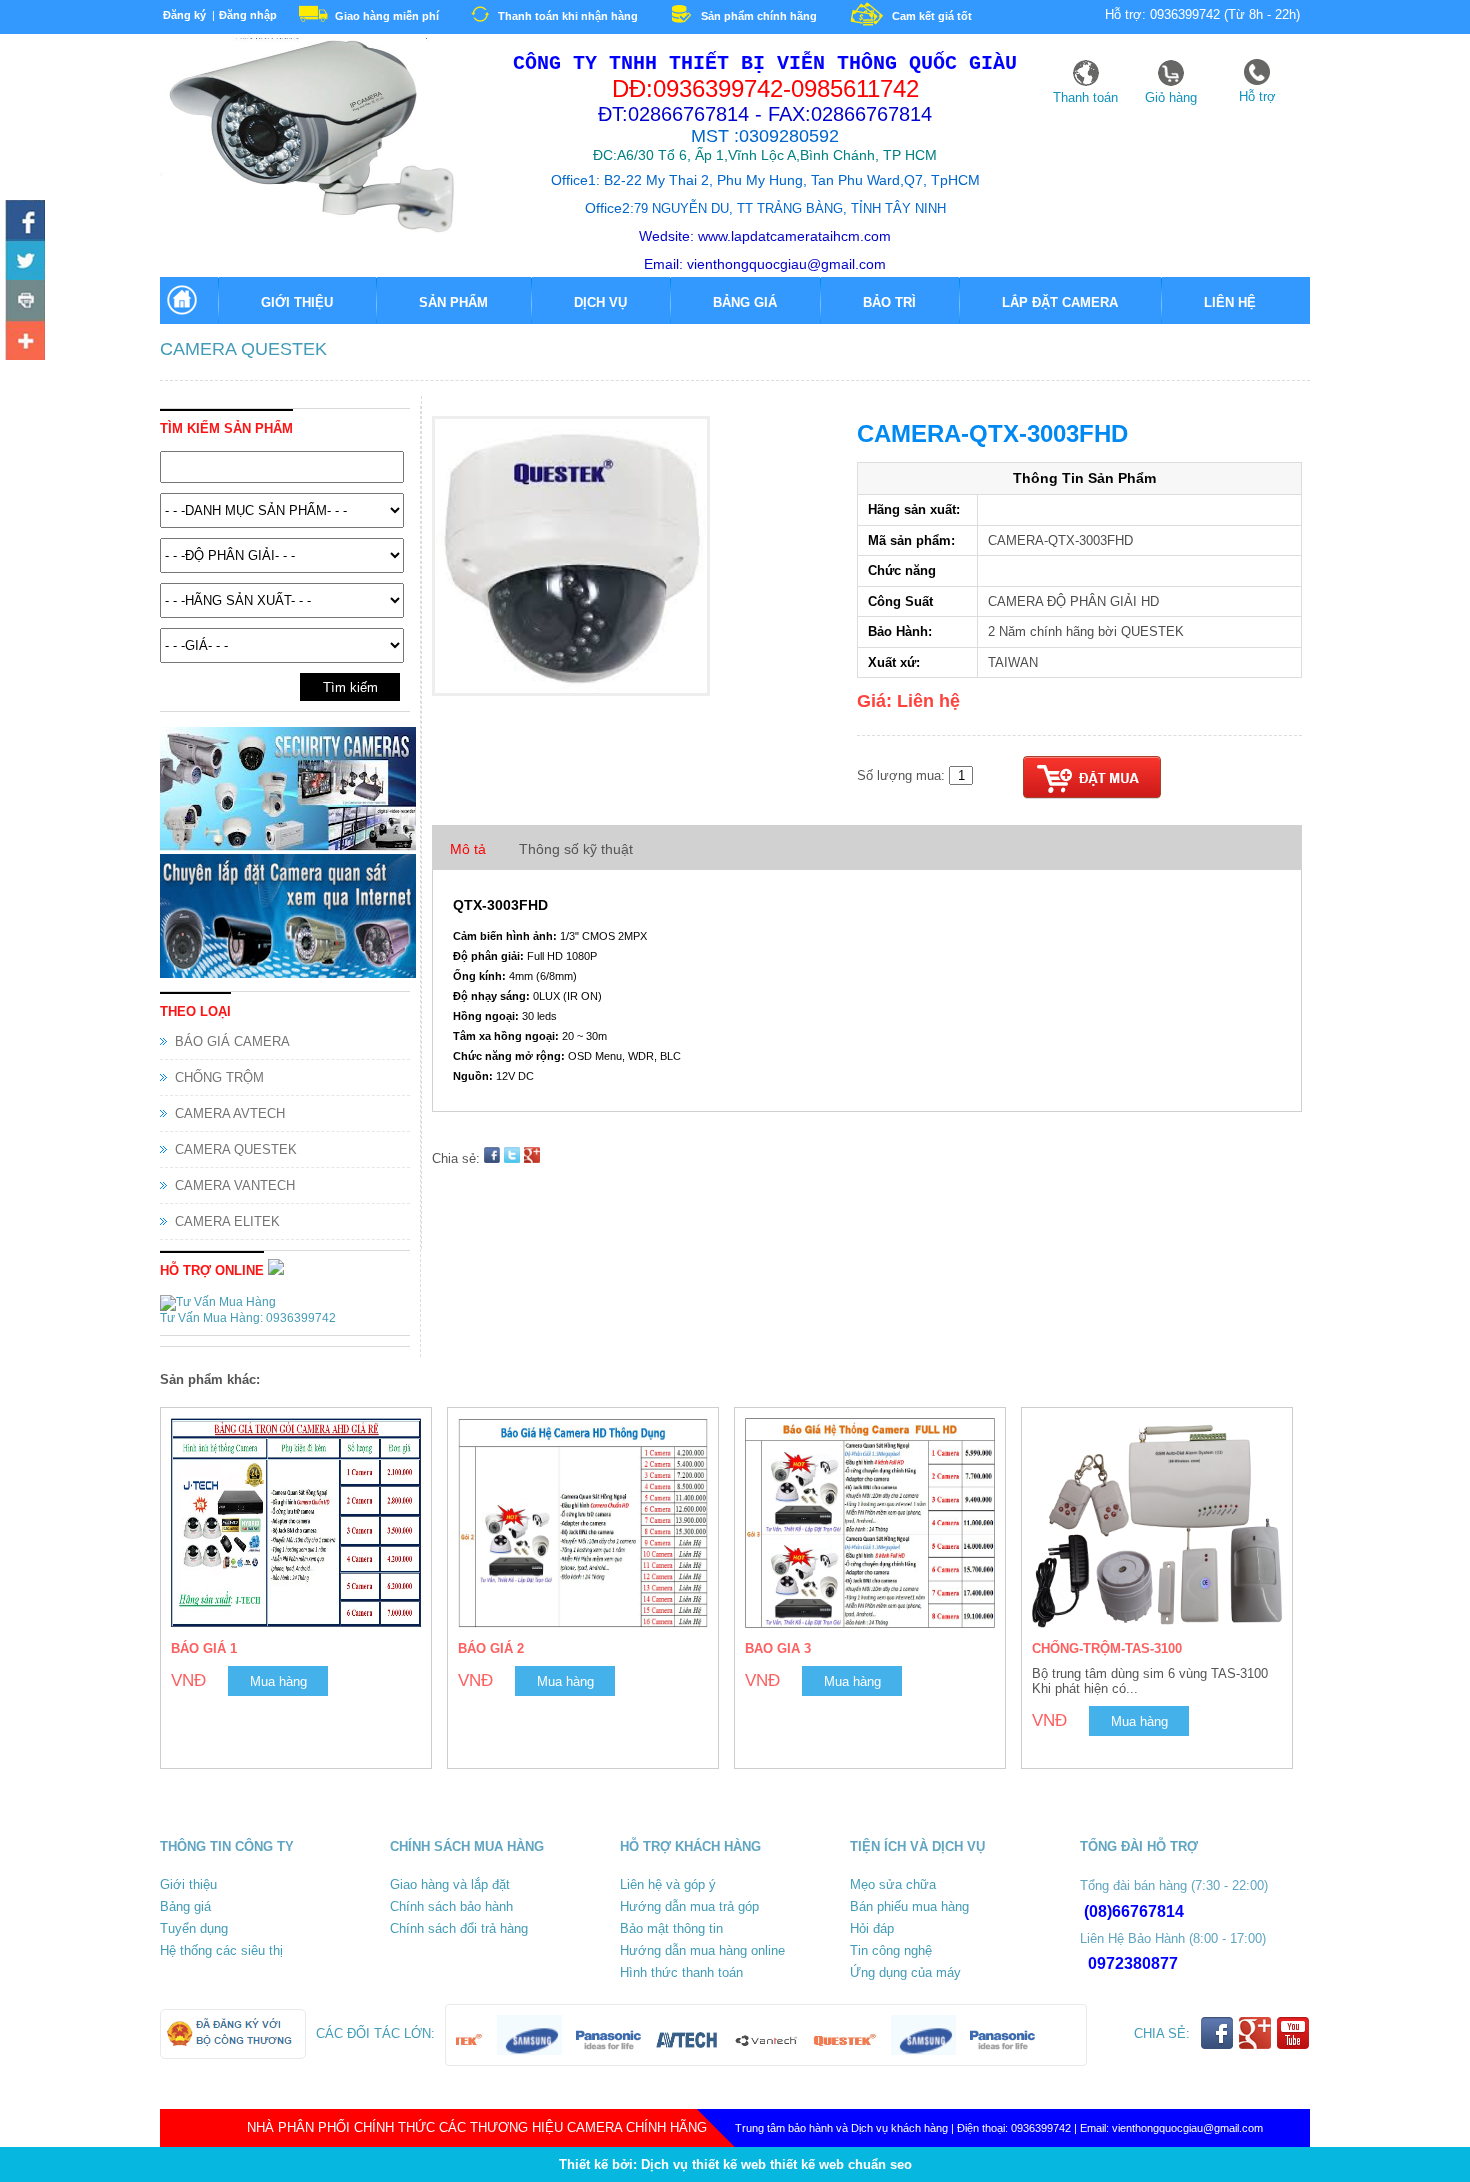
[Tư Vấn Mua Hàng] (220, 1302)
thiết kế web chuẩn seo (841, 2164)
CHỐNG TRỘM (219, 1077)
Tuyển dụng (194, 1928)
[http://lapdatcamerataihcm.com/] (310, 229)
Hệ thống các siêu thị (221, 1950)
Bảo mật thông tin (671, 1928)
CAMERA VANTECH (235, 1185)
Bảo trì (889, 302)
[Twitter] (25, 260)
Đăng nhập (248, 15)
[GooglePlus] (1255, 2045)
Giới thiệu (297, 302)
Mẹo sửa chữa (893, 1884)
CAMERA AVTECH (230, 1113)
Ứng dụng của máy (905, 1972)
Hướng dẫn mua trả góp (689, 1906)
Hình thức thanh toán (681, 1972)
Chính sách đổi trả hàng (459, 1928)
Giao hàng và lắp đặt (450, 1884)
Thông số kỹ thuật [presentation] (576, 849)
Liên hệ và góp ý (668, 1884)
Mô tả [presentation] (468, 849)
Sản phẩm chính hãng (759, 16)
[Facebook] (25, 220)
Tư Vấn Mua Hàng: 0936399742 (248, 1318)
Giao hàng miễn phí (387, 16)
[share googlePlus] (532, 1158)
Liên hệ (1230, 302)
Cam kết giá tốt (932, 16)
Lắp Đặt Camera (1060, 302)
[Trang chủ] (181, 312)
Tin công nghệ (891, 1950)
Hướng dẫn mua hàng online (702, 1950)
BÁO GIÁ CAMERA (232, 1041)
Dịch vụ (600, 302)
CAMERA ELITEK (227, 1221)
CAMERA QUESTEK (243, 349)
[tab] (468, 850)
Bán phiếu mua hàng (909, 1906)
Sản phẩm (453, 302)
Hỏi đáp (872, 1928)
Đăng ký (184, 15)
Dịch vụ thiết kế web (703, 2164)
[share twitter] (512, 1158)
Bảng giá (745, 302)
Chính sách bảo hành (451, 1906)
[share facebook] (492, 1158)
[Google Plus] (25, 340)
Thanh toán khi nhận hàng (568, 16)
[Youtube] (25, 300)
